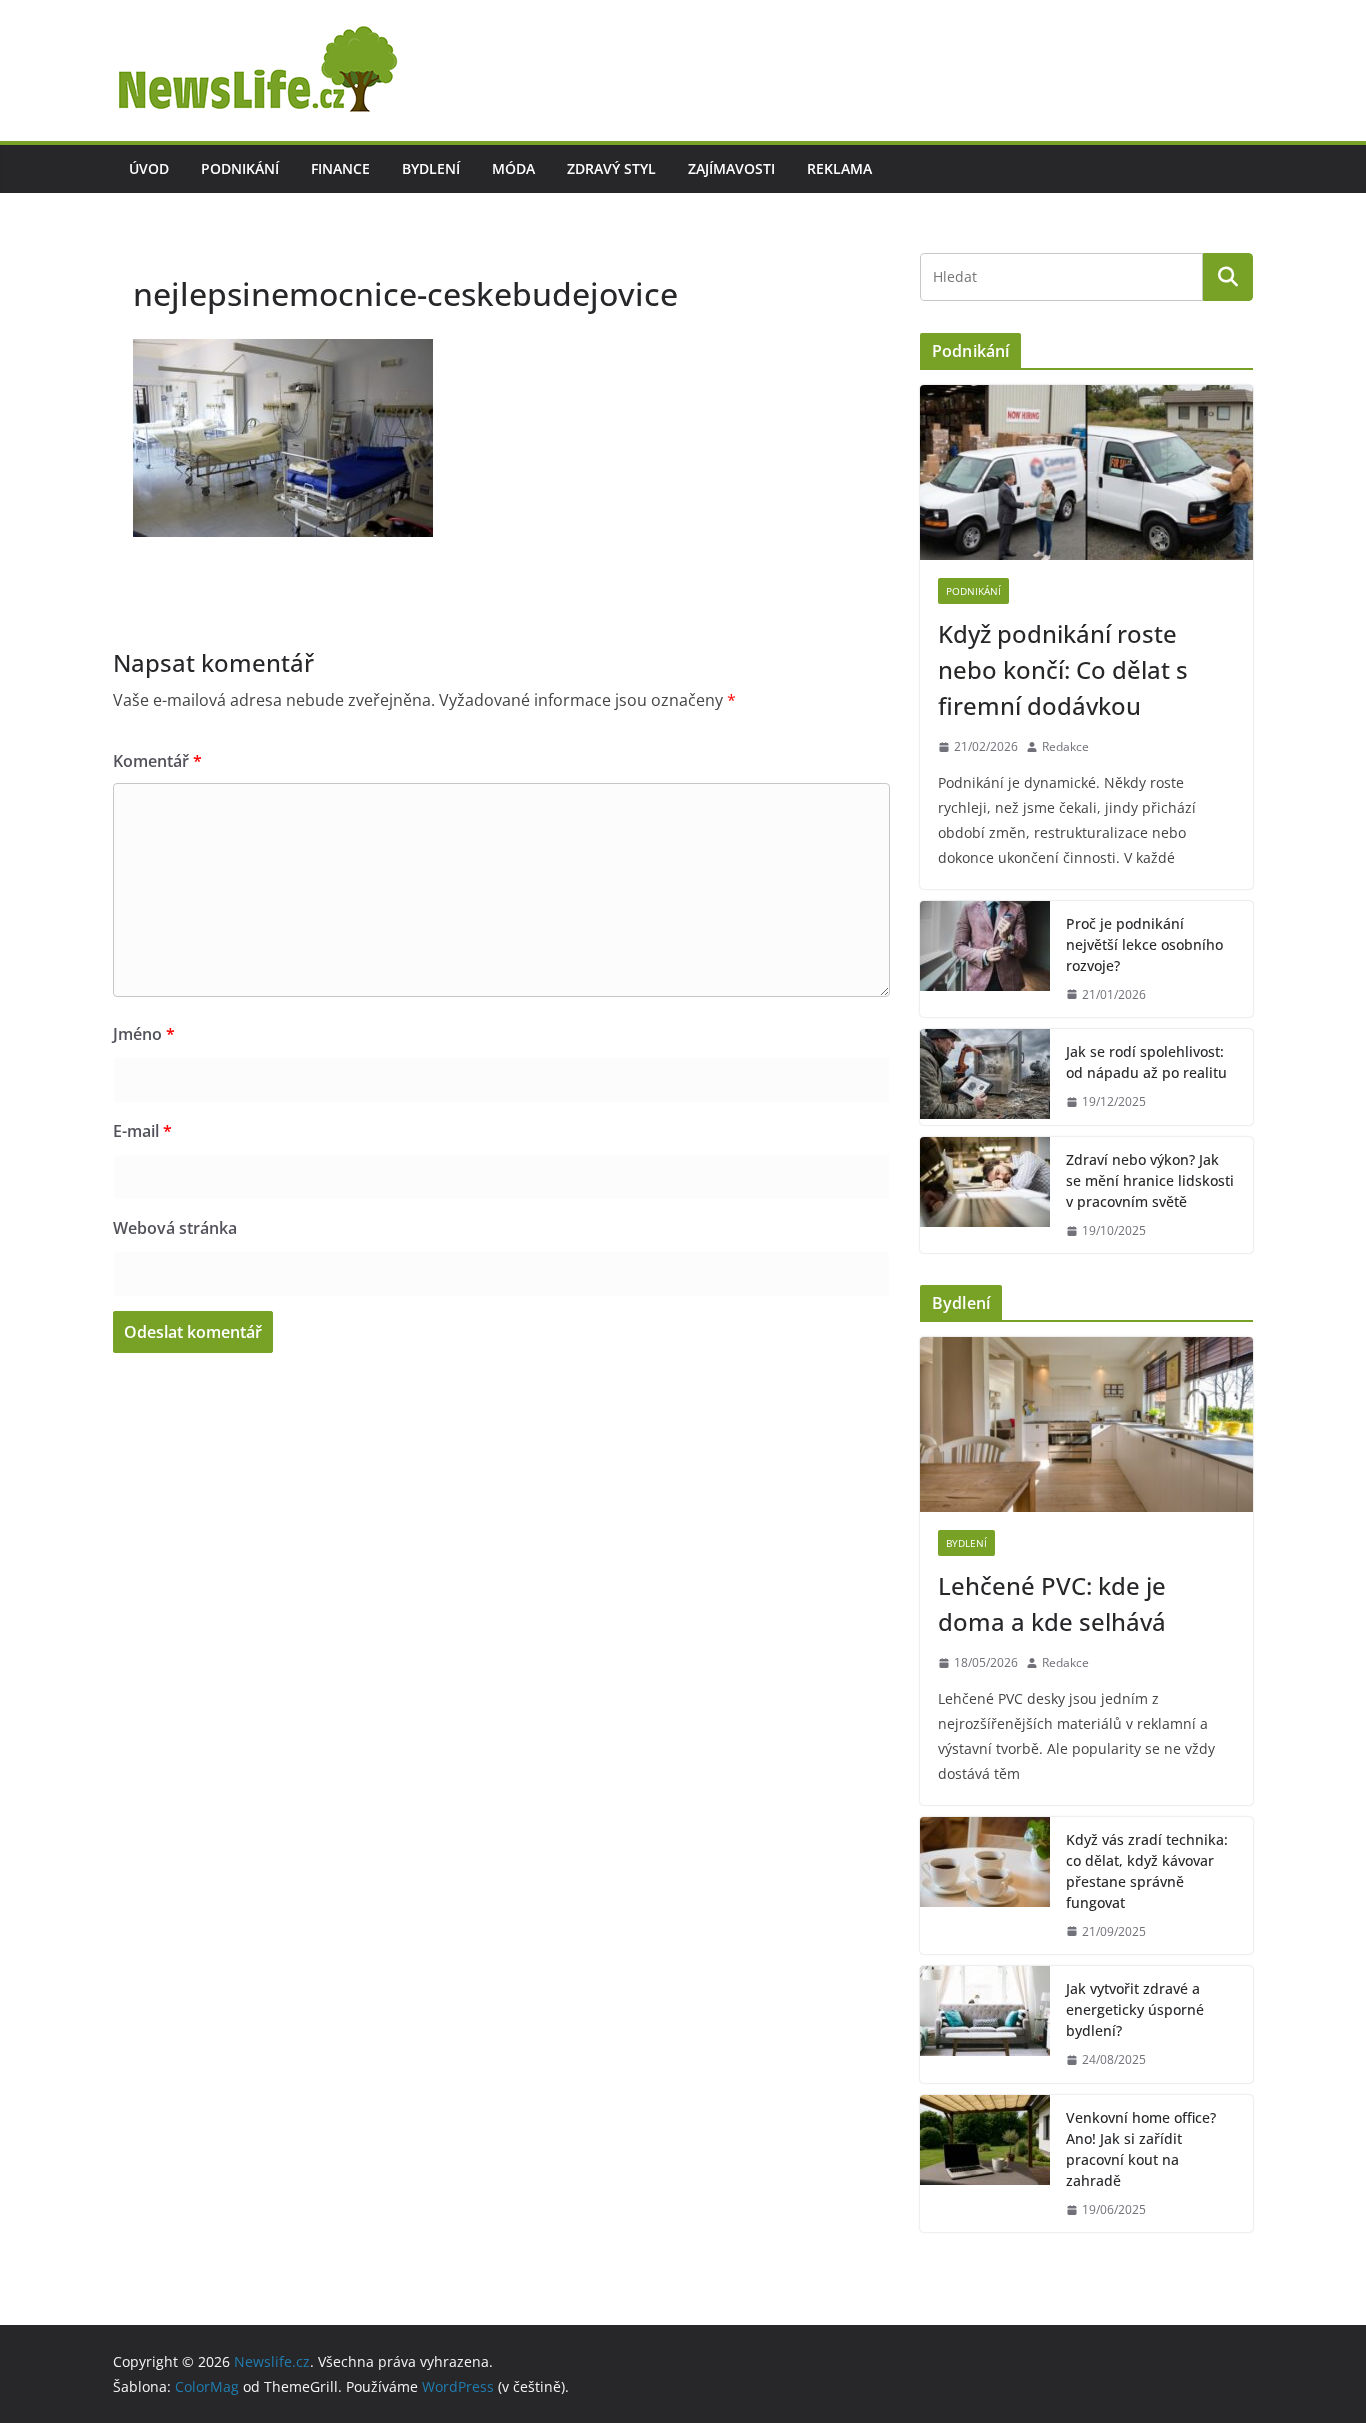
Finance (340, 168)
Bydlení (431, 168)
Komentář (157, 761)
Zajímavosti (731, 168)
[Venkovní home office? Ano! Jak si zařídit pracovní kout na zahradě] (985, 2164)
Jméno (144, 1034)
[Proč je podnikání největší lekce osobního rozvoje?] (985, 959)
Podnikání (240, 168)
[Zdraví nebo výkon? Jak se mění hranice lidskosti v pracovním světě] (985, 1195)
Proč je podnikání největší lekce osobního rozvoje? (1144, 944)
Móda (513, 168)
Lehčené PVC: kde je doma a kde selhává (1052, 1603)
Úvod (149, 168)
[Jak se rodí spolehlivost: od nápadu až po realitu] (985, 1077)
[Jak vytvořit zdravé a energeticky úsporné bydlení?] (985, 2024)
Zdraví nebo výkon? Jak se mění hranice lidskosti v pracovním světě (1150, 1180)
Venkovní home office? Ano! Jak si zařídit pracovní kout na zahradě (1141, 2149)
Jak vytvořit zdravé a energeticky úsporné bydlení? (1135, 2009)
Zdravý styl (611, 168)
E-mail (142, 1131)
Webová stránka (175, 1228)
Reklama (839, 168)
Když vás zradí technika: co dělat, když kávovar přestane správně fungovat (1147, 1871)
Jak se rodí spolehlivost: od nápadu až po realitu (1146, 1062)
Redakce (1065, 746)
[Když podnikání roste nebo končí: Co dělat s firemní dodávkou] (1086, 472)
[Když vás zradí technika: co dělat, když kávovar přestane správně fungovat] (985, 1886)
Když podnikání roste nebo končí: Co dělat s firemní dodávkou (1063, 669)
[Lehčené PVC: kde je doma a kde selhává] (1086, 1424)
